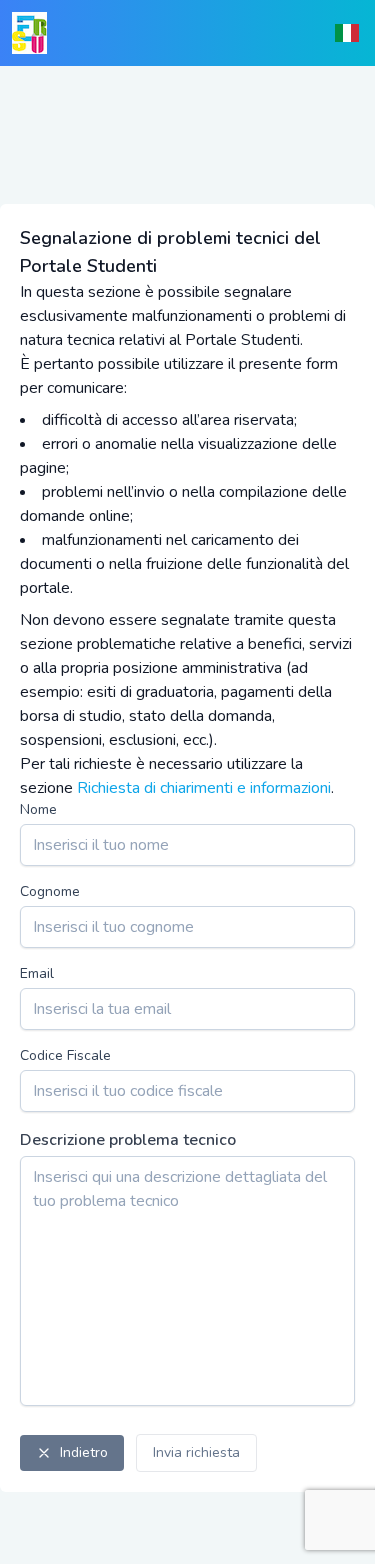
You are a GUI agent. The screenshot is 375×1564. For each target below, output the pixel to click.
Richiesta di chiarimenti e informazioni (204, 788)
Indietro (84, 1452)
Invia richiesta (196, 1452)
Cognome (50, 891)
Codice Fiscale (65, 1055)
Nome (38, 809)
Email (37, 973)
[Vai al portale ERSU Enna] (29, 33)
